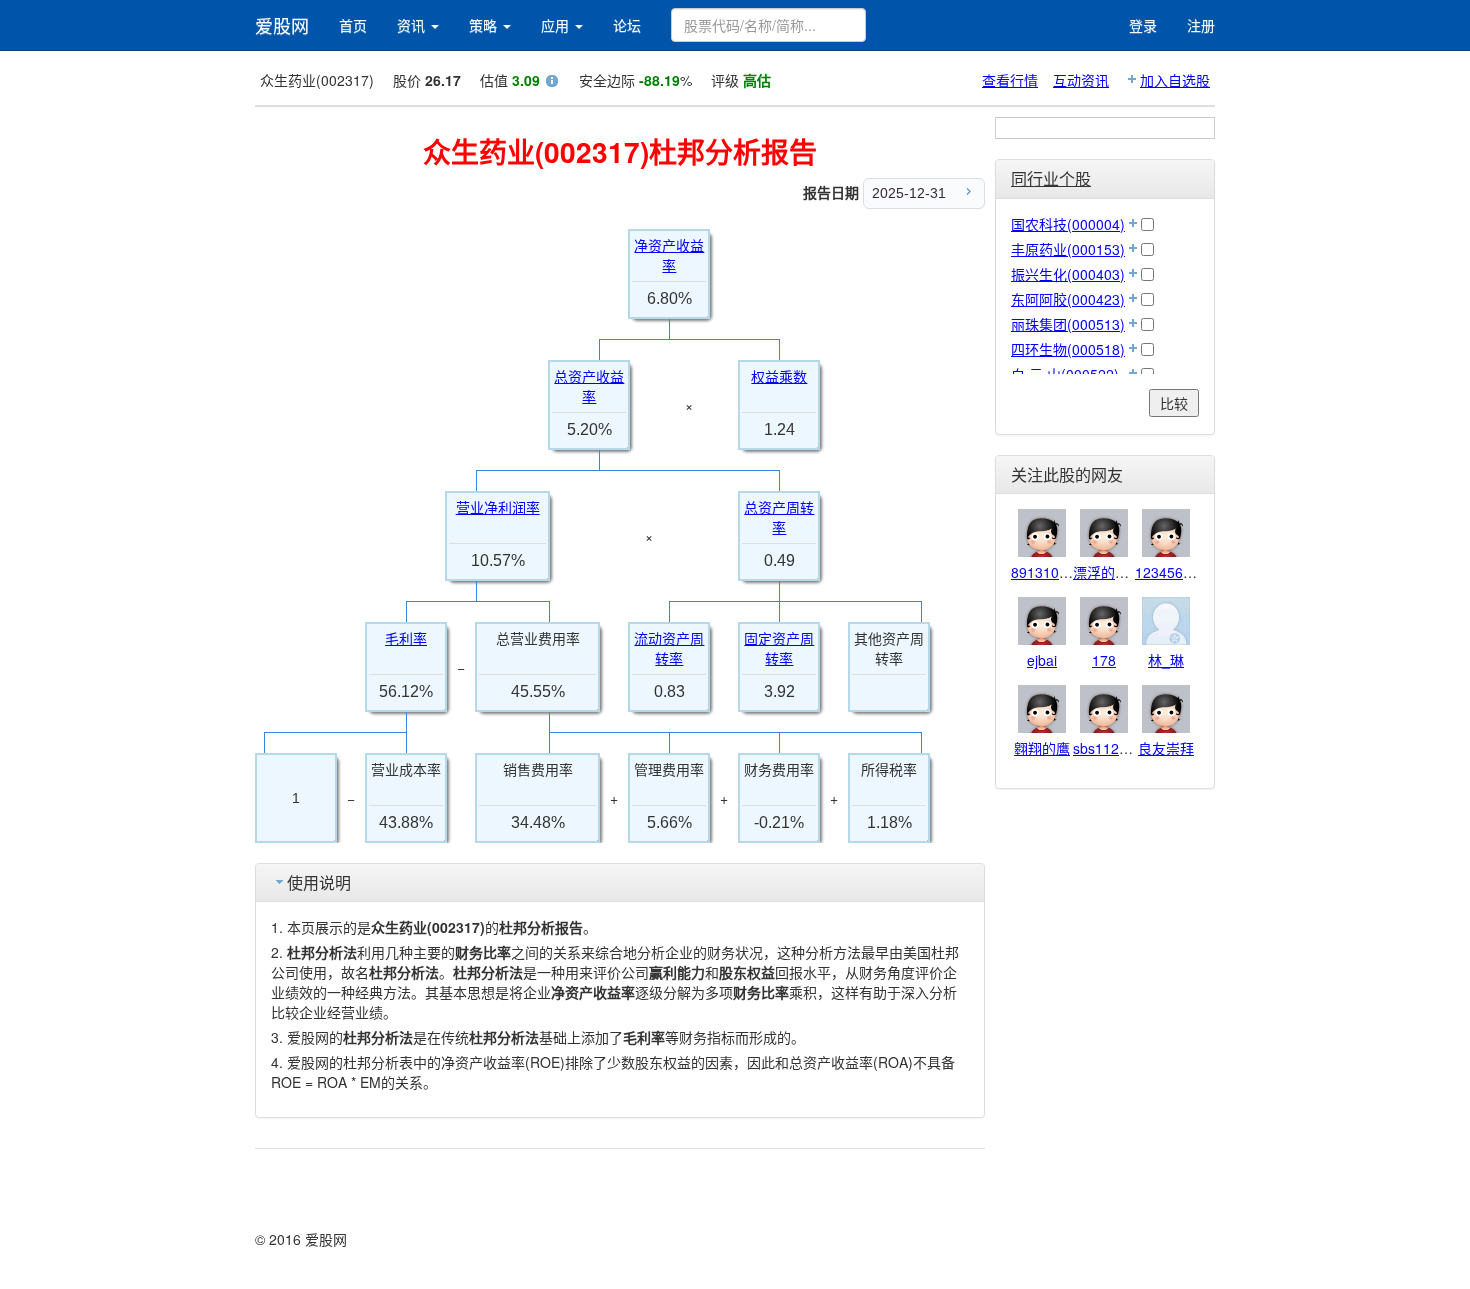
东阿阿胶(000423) (1068, 299)
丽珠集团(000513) (1068, 324)
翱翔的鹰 (1042, 748)
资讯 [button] (413, 25)
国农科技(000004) (1068, 224)
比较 (1174, 403)
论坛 (627, 25)
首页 (353, 25)
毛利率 (406, 639)
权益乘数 (779, 377)
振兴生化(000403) (1068, 274)
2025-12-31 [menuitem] (909, 193)
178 (1104, 660)
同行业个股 (1051, 178)
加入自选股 (1175, 80)
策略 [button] (485, 25)
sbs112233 (1108, 748)
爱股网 (282, 25)
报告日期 (831, 192)
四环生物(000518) (1068, 349)
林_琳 (1166, 660)
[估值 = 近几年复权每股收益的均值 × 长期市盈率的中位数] (552, 83)
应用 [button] (557, 25)
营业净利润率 (498, 508)
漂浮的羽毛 (1108, 572)
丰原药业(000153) (1068, 249)
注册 (1201, 25)
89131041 (1043, 572)
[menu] (924, 193)
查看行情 (1010, 80)
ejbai (1042, 660)
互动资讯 (1081, 80)
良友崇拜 (1166, 748)
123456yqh (1170, 572)
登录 (1143, 25)
